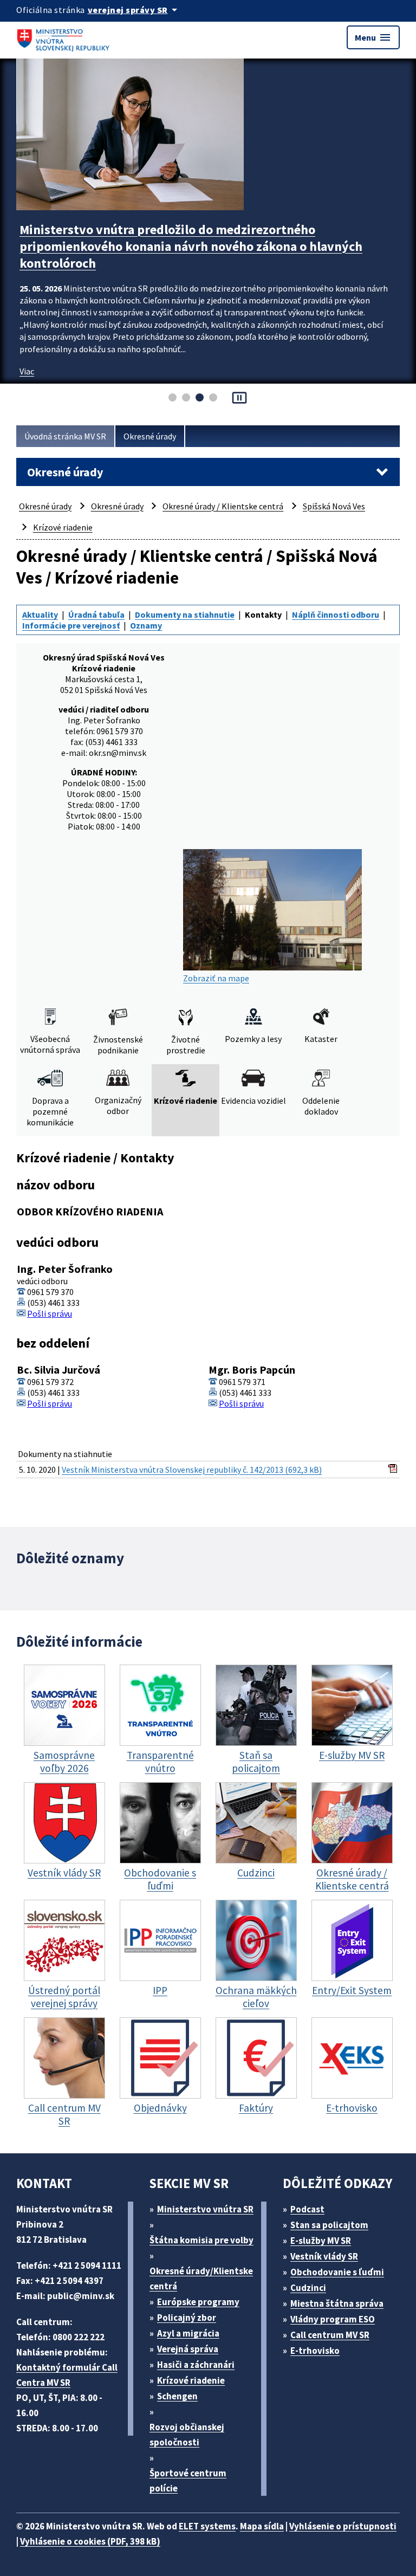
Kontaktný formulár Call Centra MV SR (67, 2375)
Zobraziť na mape (216, 978)
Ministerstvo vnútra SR (205, 2209)
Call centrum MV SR (330, 2335)
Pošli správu (50, 1313)
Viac (27, 371)
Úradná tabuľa (96, 614)
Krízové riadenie (63, 527)
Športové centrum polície (188, 2481)
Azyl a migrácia (188, 2333)
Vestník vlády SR (324, 2256)
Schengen (177, 2396)
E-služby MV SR (321, 2241)
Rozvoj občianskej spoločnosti (187, 2435)
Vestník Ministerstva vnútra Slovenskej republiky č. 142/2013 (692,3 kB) (192, 1470)
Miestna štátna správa (337, 2303)
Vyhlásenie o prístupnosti (343, 2526)
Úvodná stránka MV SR (65, 436)
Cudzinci (308, 2288)
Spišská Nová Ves (334, 506)
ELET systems (207, 2526)
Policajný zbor (187, 2318)
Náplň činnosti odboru (336, 614)
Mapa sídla (262, 2526)
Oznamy (146, 625)
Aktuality (40, 614)
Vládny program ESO (333, 2319)
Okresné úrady (150, 436)
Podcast (307, 2209)
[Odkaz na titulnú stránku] (65, 37)
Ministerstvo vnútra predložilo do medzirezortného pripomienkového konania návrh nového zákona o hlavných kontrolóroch (191, 246)
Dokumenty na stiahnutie (185, 614)
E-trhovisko (315, 2351)
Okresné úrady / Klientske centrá (223, 506)
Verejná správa (188, 2349)
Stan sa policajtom (329, 2225)
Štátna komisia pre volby (201, 2240)
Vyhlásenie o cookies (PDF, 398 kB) (90, 2541)
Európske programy (198, 2302)
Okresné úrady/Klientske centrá (201, 2279)
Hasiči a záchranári (196, 2365)
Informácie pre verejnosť (71, 625)
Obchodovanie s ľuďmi (337, 2272)
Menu (373, 37)
